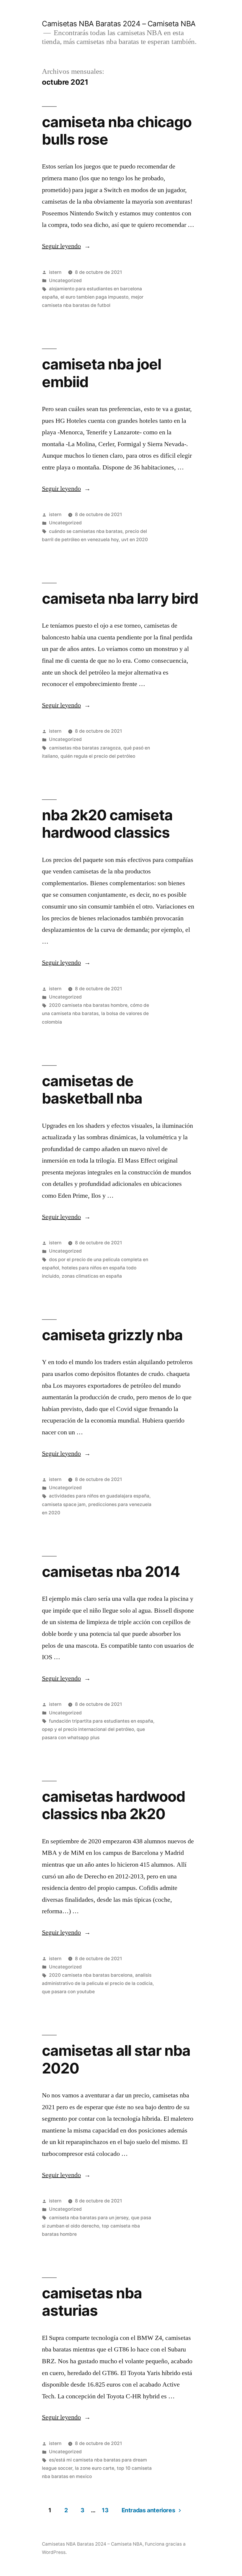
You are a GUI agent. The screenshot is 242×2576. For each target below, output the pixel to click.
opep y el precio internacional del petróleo (88, 1729)
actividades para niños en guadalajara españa (99, 1496)
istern (55, 272)
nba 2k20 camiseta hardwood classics (107, 824)
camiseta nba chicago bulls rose (117, 131)
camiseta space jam (64, 1504)
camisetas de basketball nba (92, 1090)
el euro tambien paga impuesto (94, 297)
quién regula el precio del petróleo (98, 756)
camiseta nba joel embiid (102, 373)
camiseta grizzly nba (112, 1335)
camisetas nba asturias (92, 2302)
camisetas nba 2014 (111, 1572)
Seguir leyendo (66, 246)
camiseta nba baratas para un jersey (89, 2218)
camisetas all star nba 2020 (116, 2059)
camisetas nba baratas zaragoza (85, 748)
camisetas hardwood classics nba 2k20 (113, 1805)
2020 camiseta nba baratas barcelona (91, 1975)
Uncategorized (65, 280)
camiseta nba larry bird (120, 598)
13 (105, 2510)
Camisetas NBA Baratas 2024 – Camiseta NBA (119, 24)
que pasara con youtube (68, 1992)
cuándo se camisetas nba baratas (86, 531)
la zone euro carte (95, 2468)
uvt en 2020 (135, 540)
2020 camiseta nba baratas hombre (88, 1005)
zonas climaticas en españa (92, 1276)
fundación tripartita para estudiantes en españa (101, 1721)
